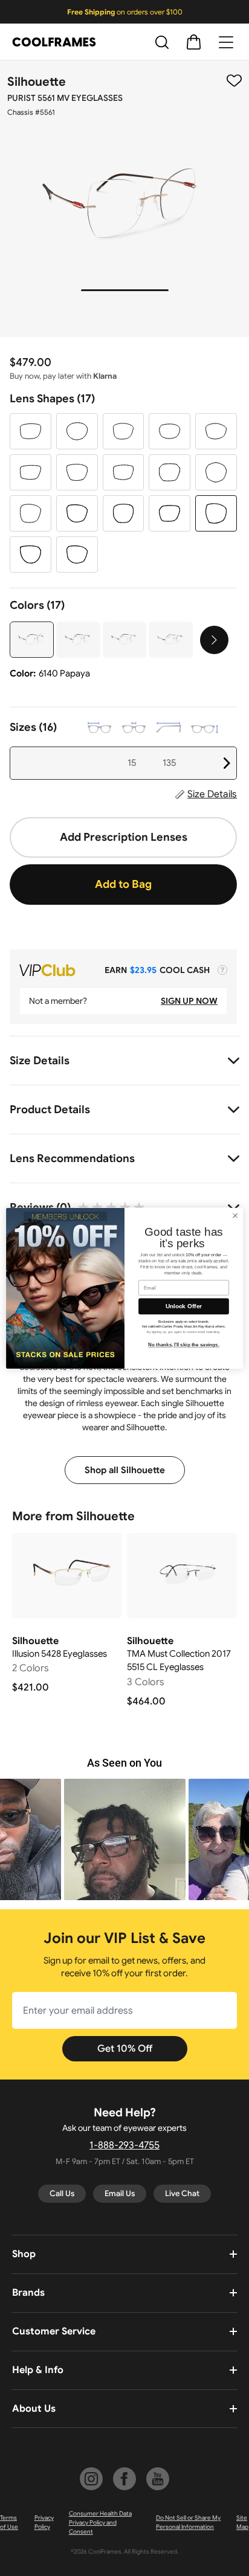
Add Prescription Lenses (124, 837)
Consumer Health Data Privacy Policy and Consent (100, 2523)
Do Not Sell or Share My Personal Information (188, 2522)
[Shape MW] (31, 554)
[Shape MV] (216, 513)
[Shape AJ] (77, 431)
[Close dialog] (235, 1215)
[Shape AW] (124, 431)
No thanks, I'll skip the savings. (184, 1345)
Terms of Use (9, 2522)
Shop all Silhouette (125, 1470)
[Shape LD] (31, 472)
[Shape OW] (77, 554)
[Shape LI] (31, 513)
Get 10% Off (125, 2049)
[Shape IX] (170, 431)
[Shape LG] (170, 472)
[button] (125, 1839)
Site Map (242, 2522)
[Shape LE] (77, 472)
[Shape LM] (77, 513)
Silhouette (37, 82)
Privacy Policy (44, 2522)
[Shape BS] (31, 431)
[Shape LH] (216, 472)
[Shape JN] (216, 431)
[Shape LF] (124, 472)
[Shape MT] (124, 513)
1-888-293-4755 (124, 2145)
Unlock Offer (184, 1306)
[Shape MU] (170, 513)
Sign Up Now (189, 1001)
